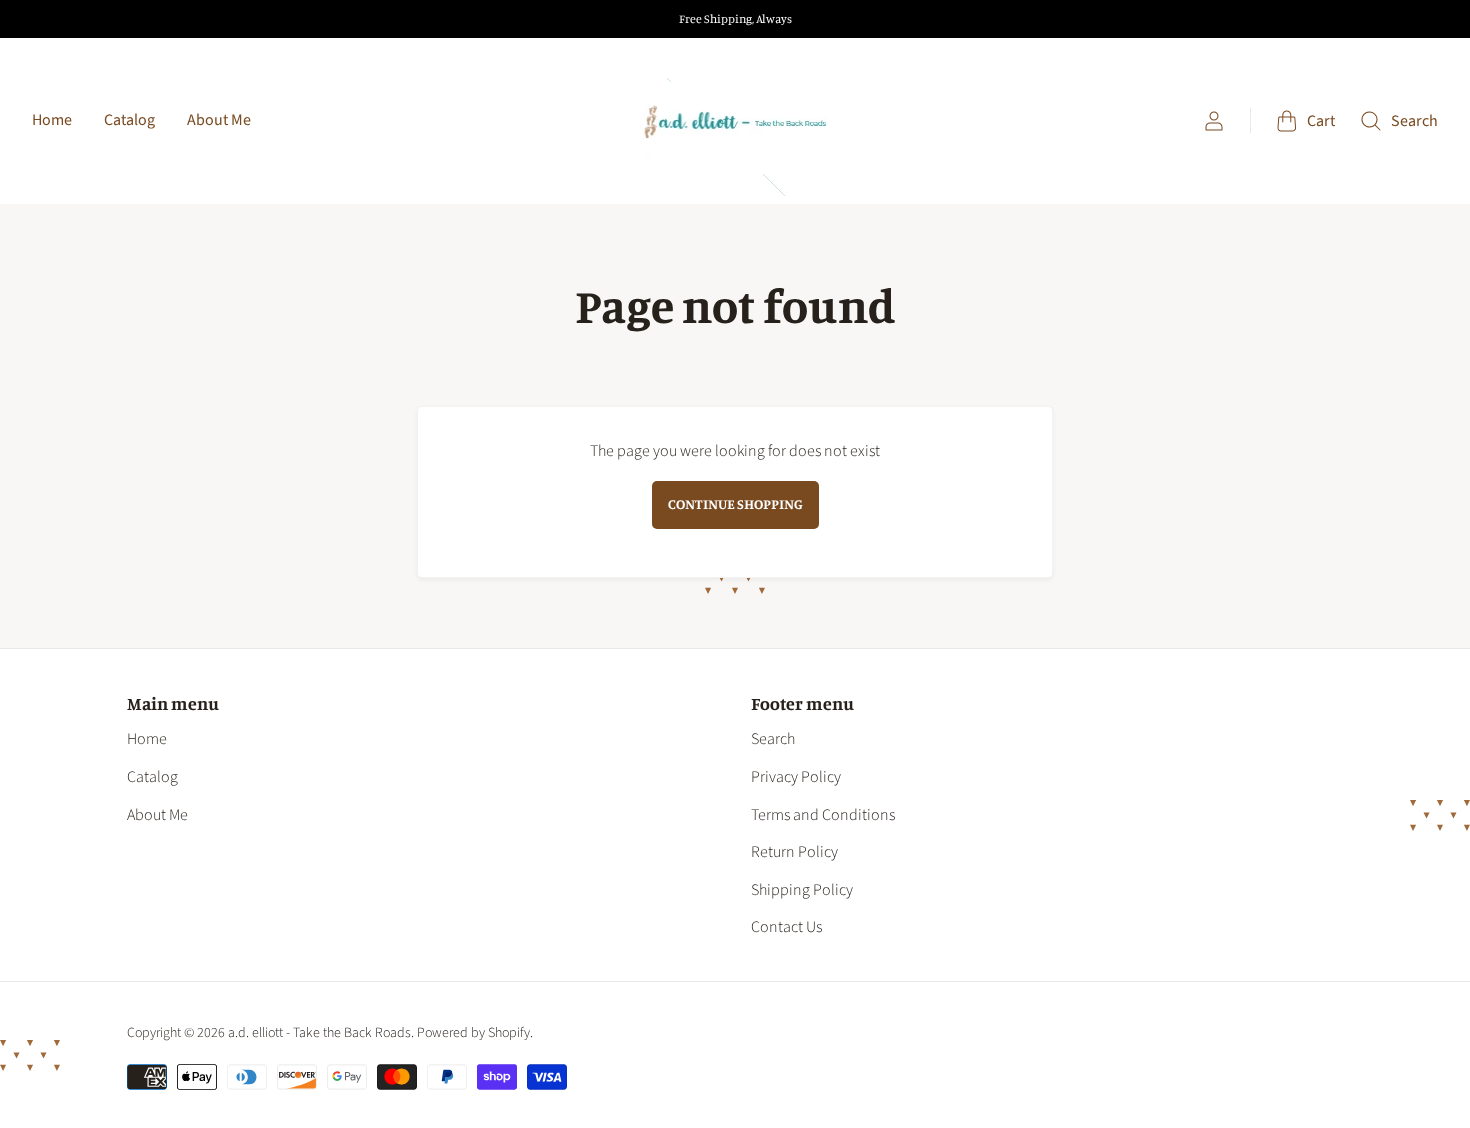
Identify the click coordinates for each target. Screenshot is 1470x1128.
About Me (219, 120)
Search (773, 739)
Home (52, 120)
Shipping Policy (802, 890)
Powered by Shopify (473, 1033)
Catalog (129, 120)
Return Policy (794, 852)
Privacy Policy (796, 777)
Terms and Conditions (823, 815)
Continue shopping (735, 503)
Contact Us (786, 927)
